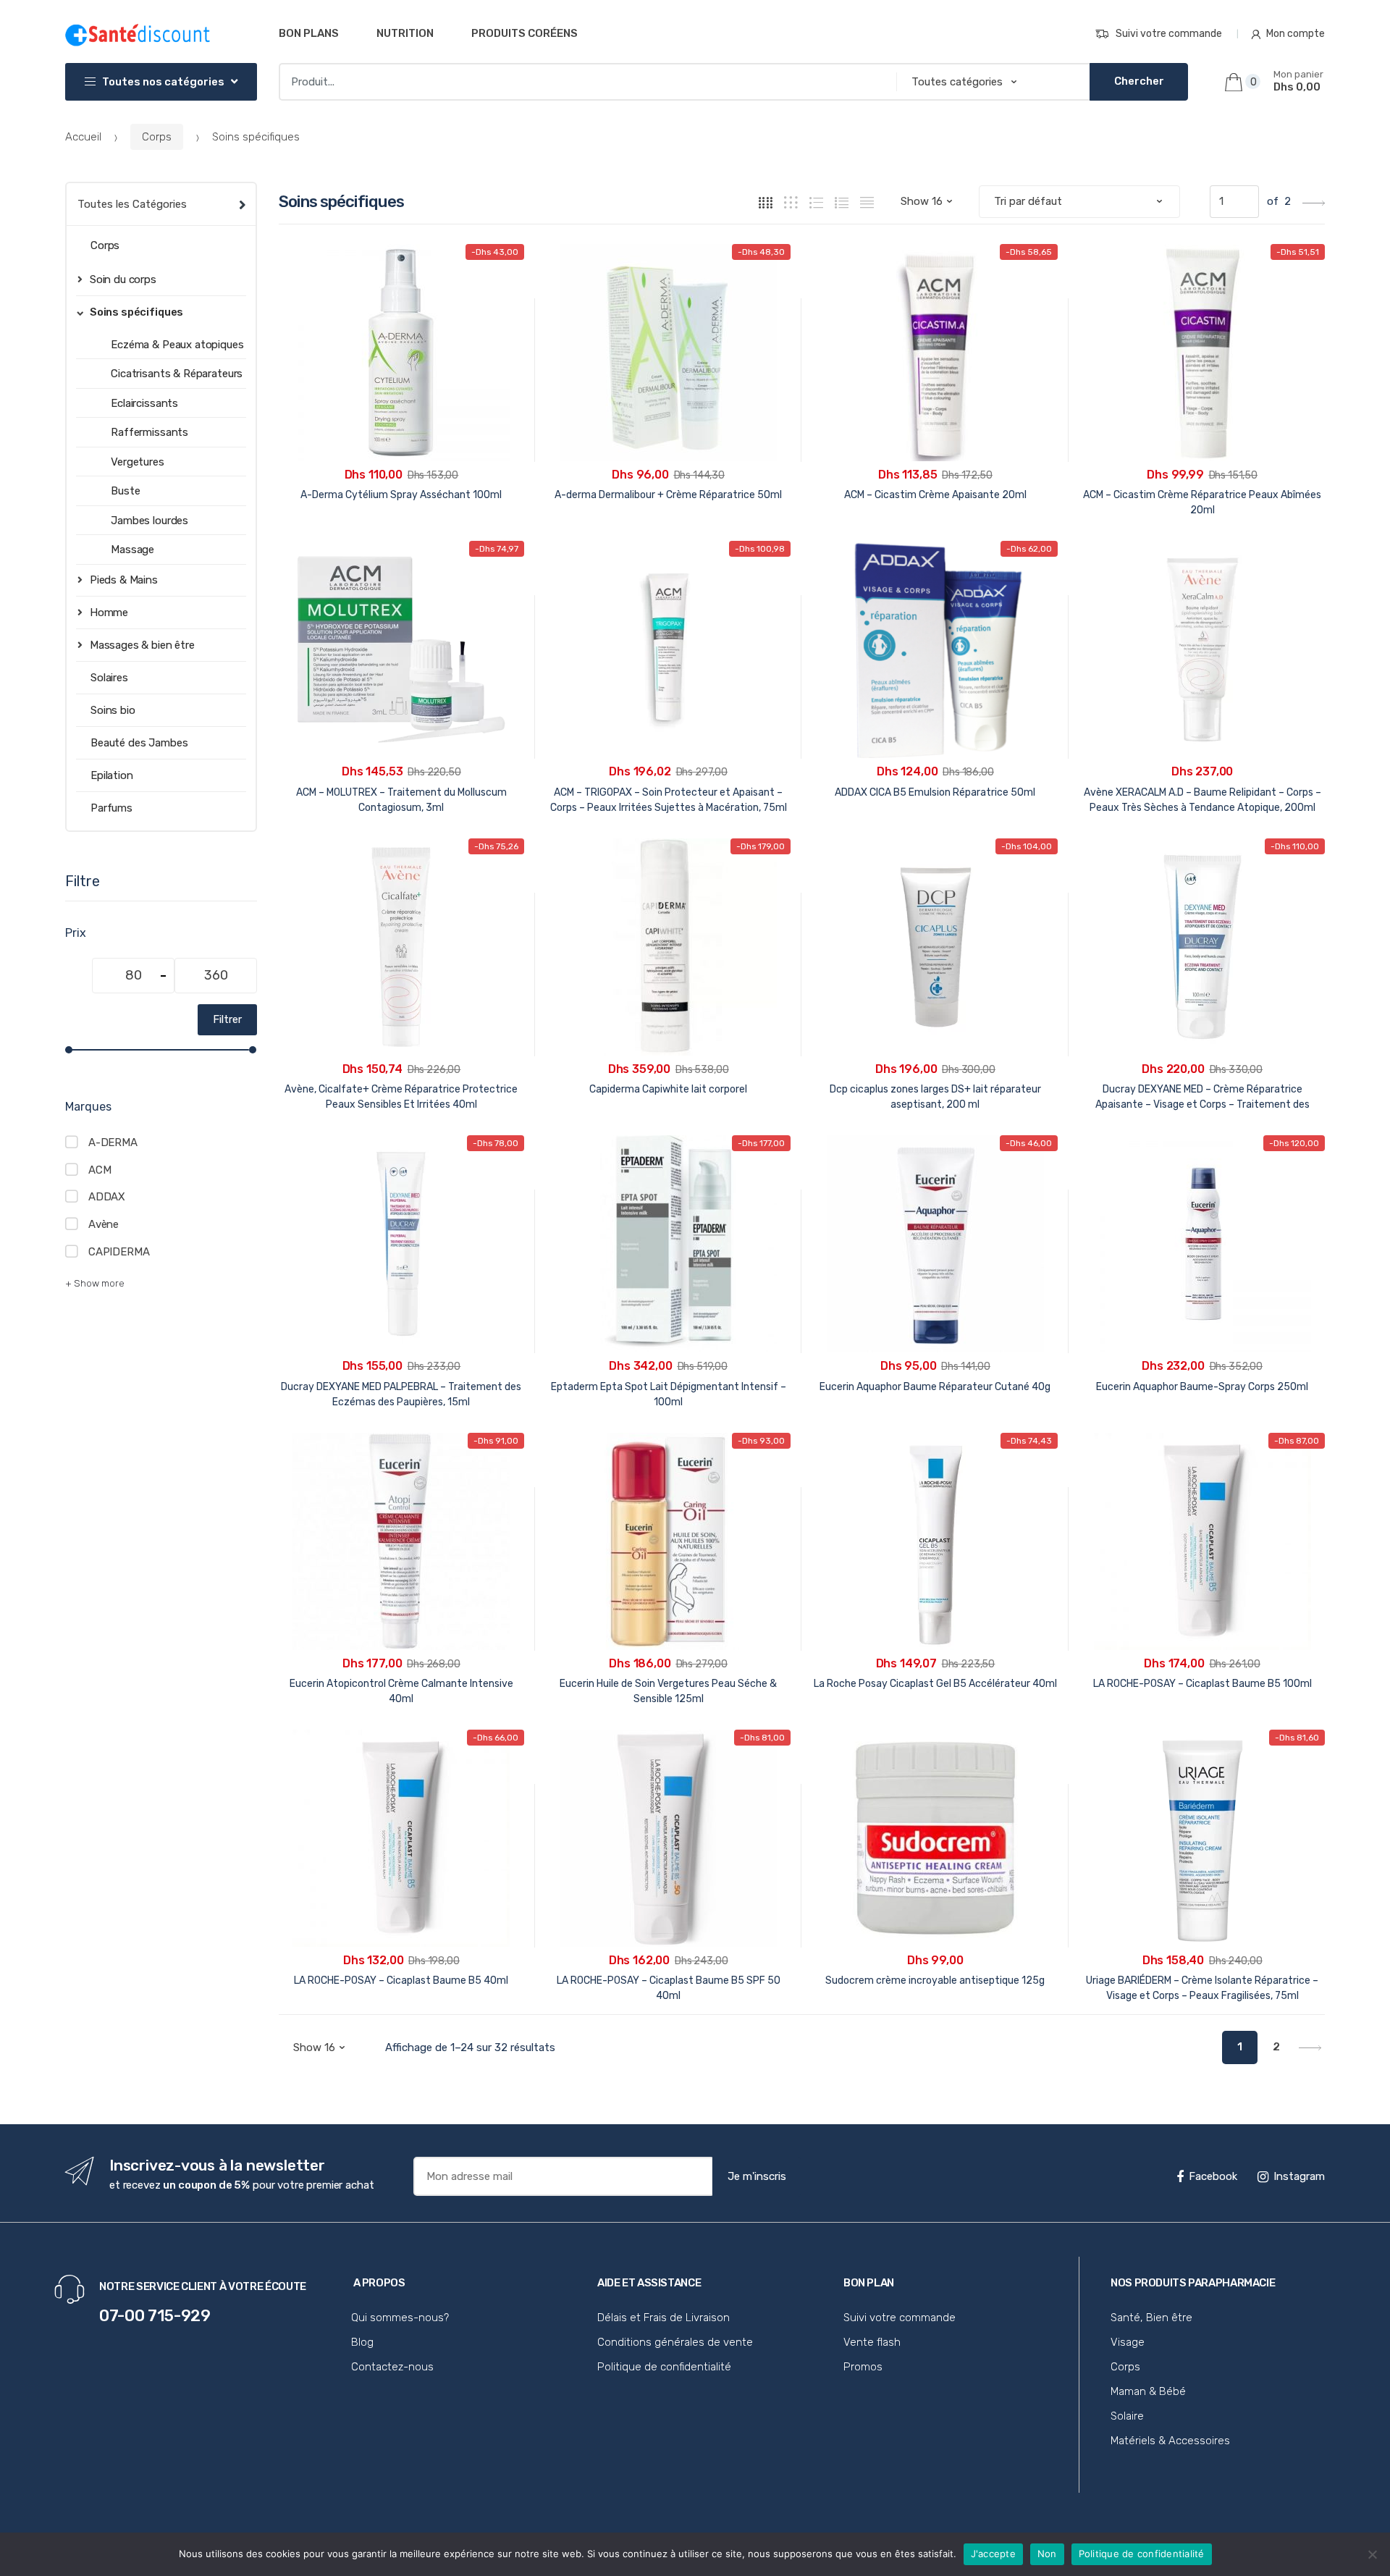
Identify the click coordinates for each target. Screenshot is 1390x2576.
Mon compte (1296, 34)
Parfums (111, 808)
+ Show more (95, 1283)
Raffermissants (149, 432)
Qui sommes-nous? (400, 2318)
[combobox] (583, 82)
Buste (125, 491)
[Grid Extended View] (791, 202)
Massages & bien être (142, 645)
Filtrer (227, 1019)
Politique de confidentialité (664, 2367)
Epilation (112, 775)
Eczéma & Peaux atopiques (177, 345)
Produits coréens (525, 33)
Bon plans (309, 33)
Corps (157, 137)
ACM (100, 1170)
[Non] (1372, 2554)
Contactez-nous (392, 2367)
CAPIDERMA (119, 1252)
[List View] (842, 202)
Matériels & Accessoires (1170, 2441)
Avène (104, 1224)
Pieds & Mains (124, 580)
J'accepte (993, 2554)
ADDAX (107, 1197)
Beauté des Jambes (139, 743)
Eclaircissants (144, 403)
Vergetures (138, 462)
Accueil (83, 137)
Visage (1128, 2342)
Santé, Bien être (1151, 2318)
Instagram (1299, 2176)
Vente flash (872, 2342)
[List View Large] (816, 202)
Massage (132, 550)
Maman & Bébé (1148, 2391)
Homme (109, 613)
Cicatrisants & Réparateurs (177, 374)
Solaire (1127, 2416)
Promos (863, 2367)
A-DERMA (113, 1142)
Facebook (1213, 2176)
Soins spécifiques (136, 312)
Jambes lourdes (149, 521)
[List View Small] (867, 202)
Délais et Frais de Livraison (664, 2318)
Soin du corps (123, 279)
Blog (362, 2342)
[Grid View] (766, 202)
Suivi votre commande (1169, 34)
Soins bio (113, 710)
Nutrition (405, 33)
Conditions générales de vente (675, 2342)
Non (1047, 2554)
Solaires (109, 678)
